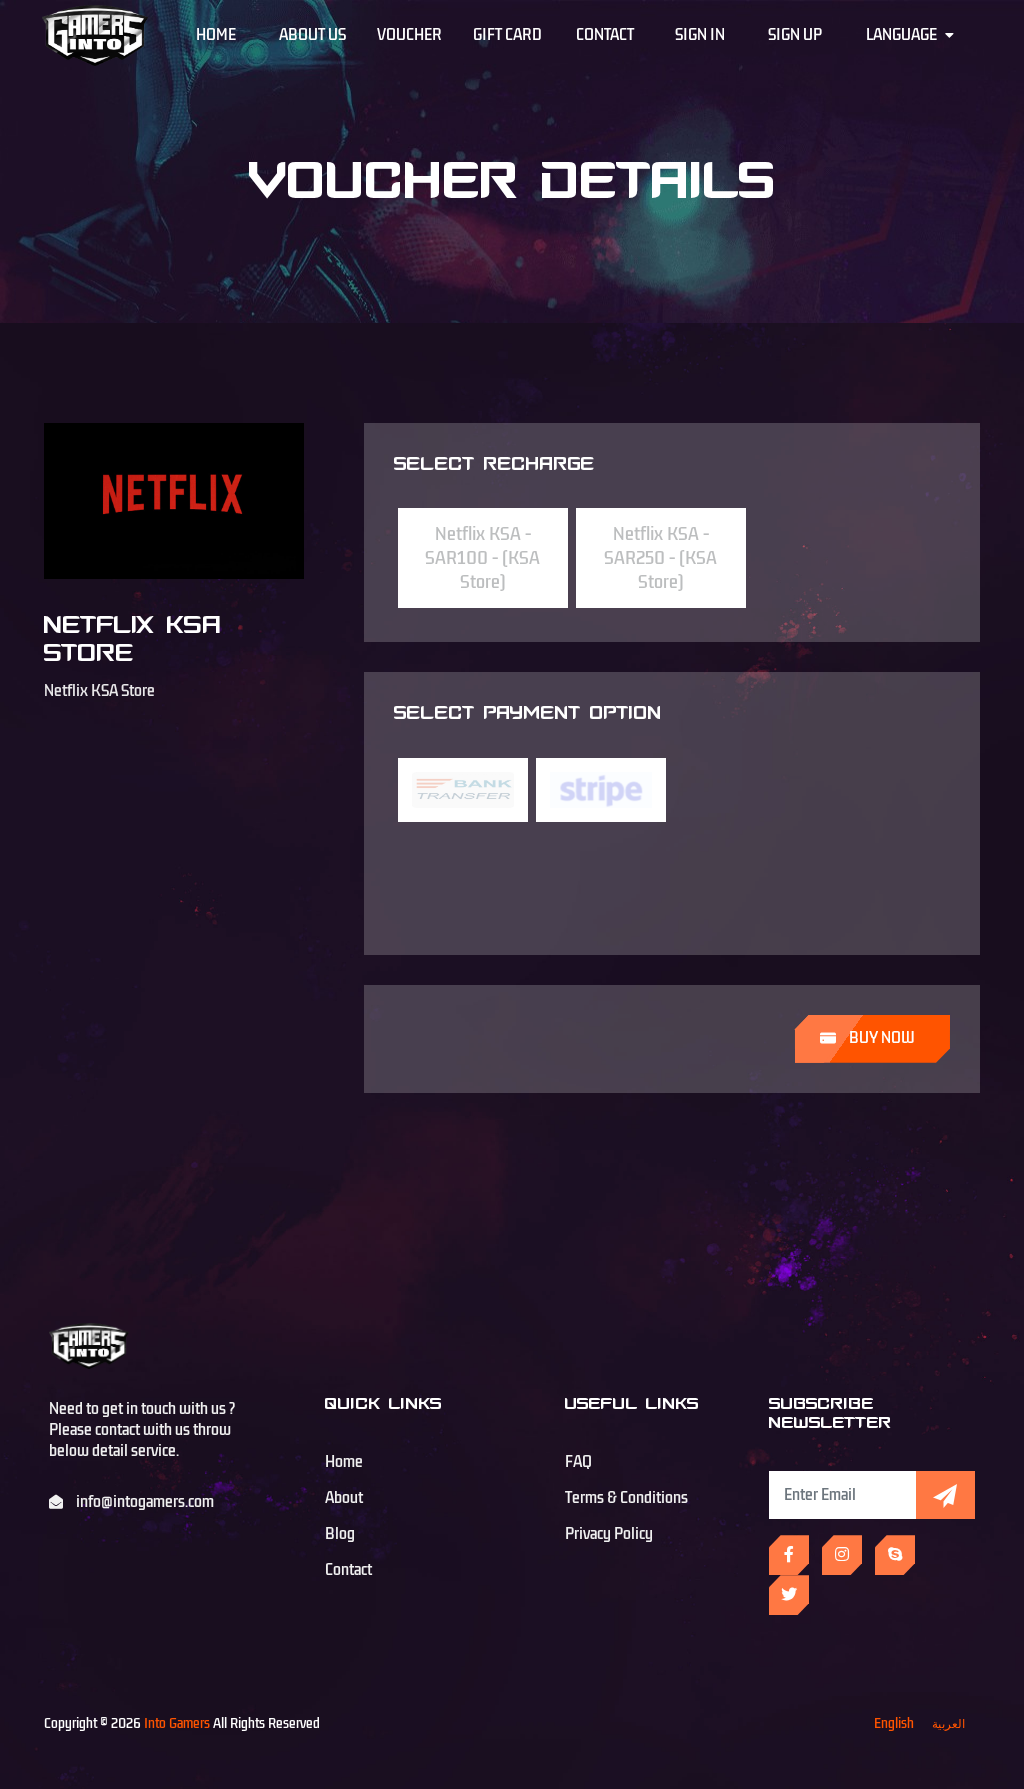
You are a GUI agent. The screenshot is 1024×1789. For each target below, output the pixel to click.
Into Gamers (177, 1723)
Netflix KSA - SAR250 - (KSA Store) (660, 558)
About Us (312, 35)
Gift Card (507, 35)
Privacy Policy (609, 1534)
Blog (340, 1534)
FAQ (578, 1462)
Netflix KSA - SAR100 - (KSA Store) (482, 558)
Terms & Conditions (626, 1498)
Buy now (880, 1038)
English (894, 1723)
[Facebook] (789, 1555)
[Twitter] (789, 1595)
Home (216, 35)
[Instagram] (842, 1555)
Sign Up (795, 35)
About (344, 1498)
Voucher (409, 35)
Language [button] (903, 35)
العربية (948, 1723)
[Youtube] (895, 1555)
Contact (605, 35)
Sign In (700, 35)
